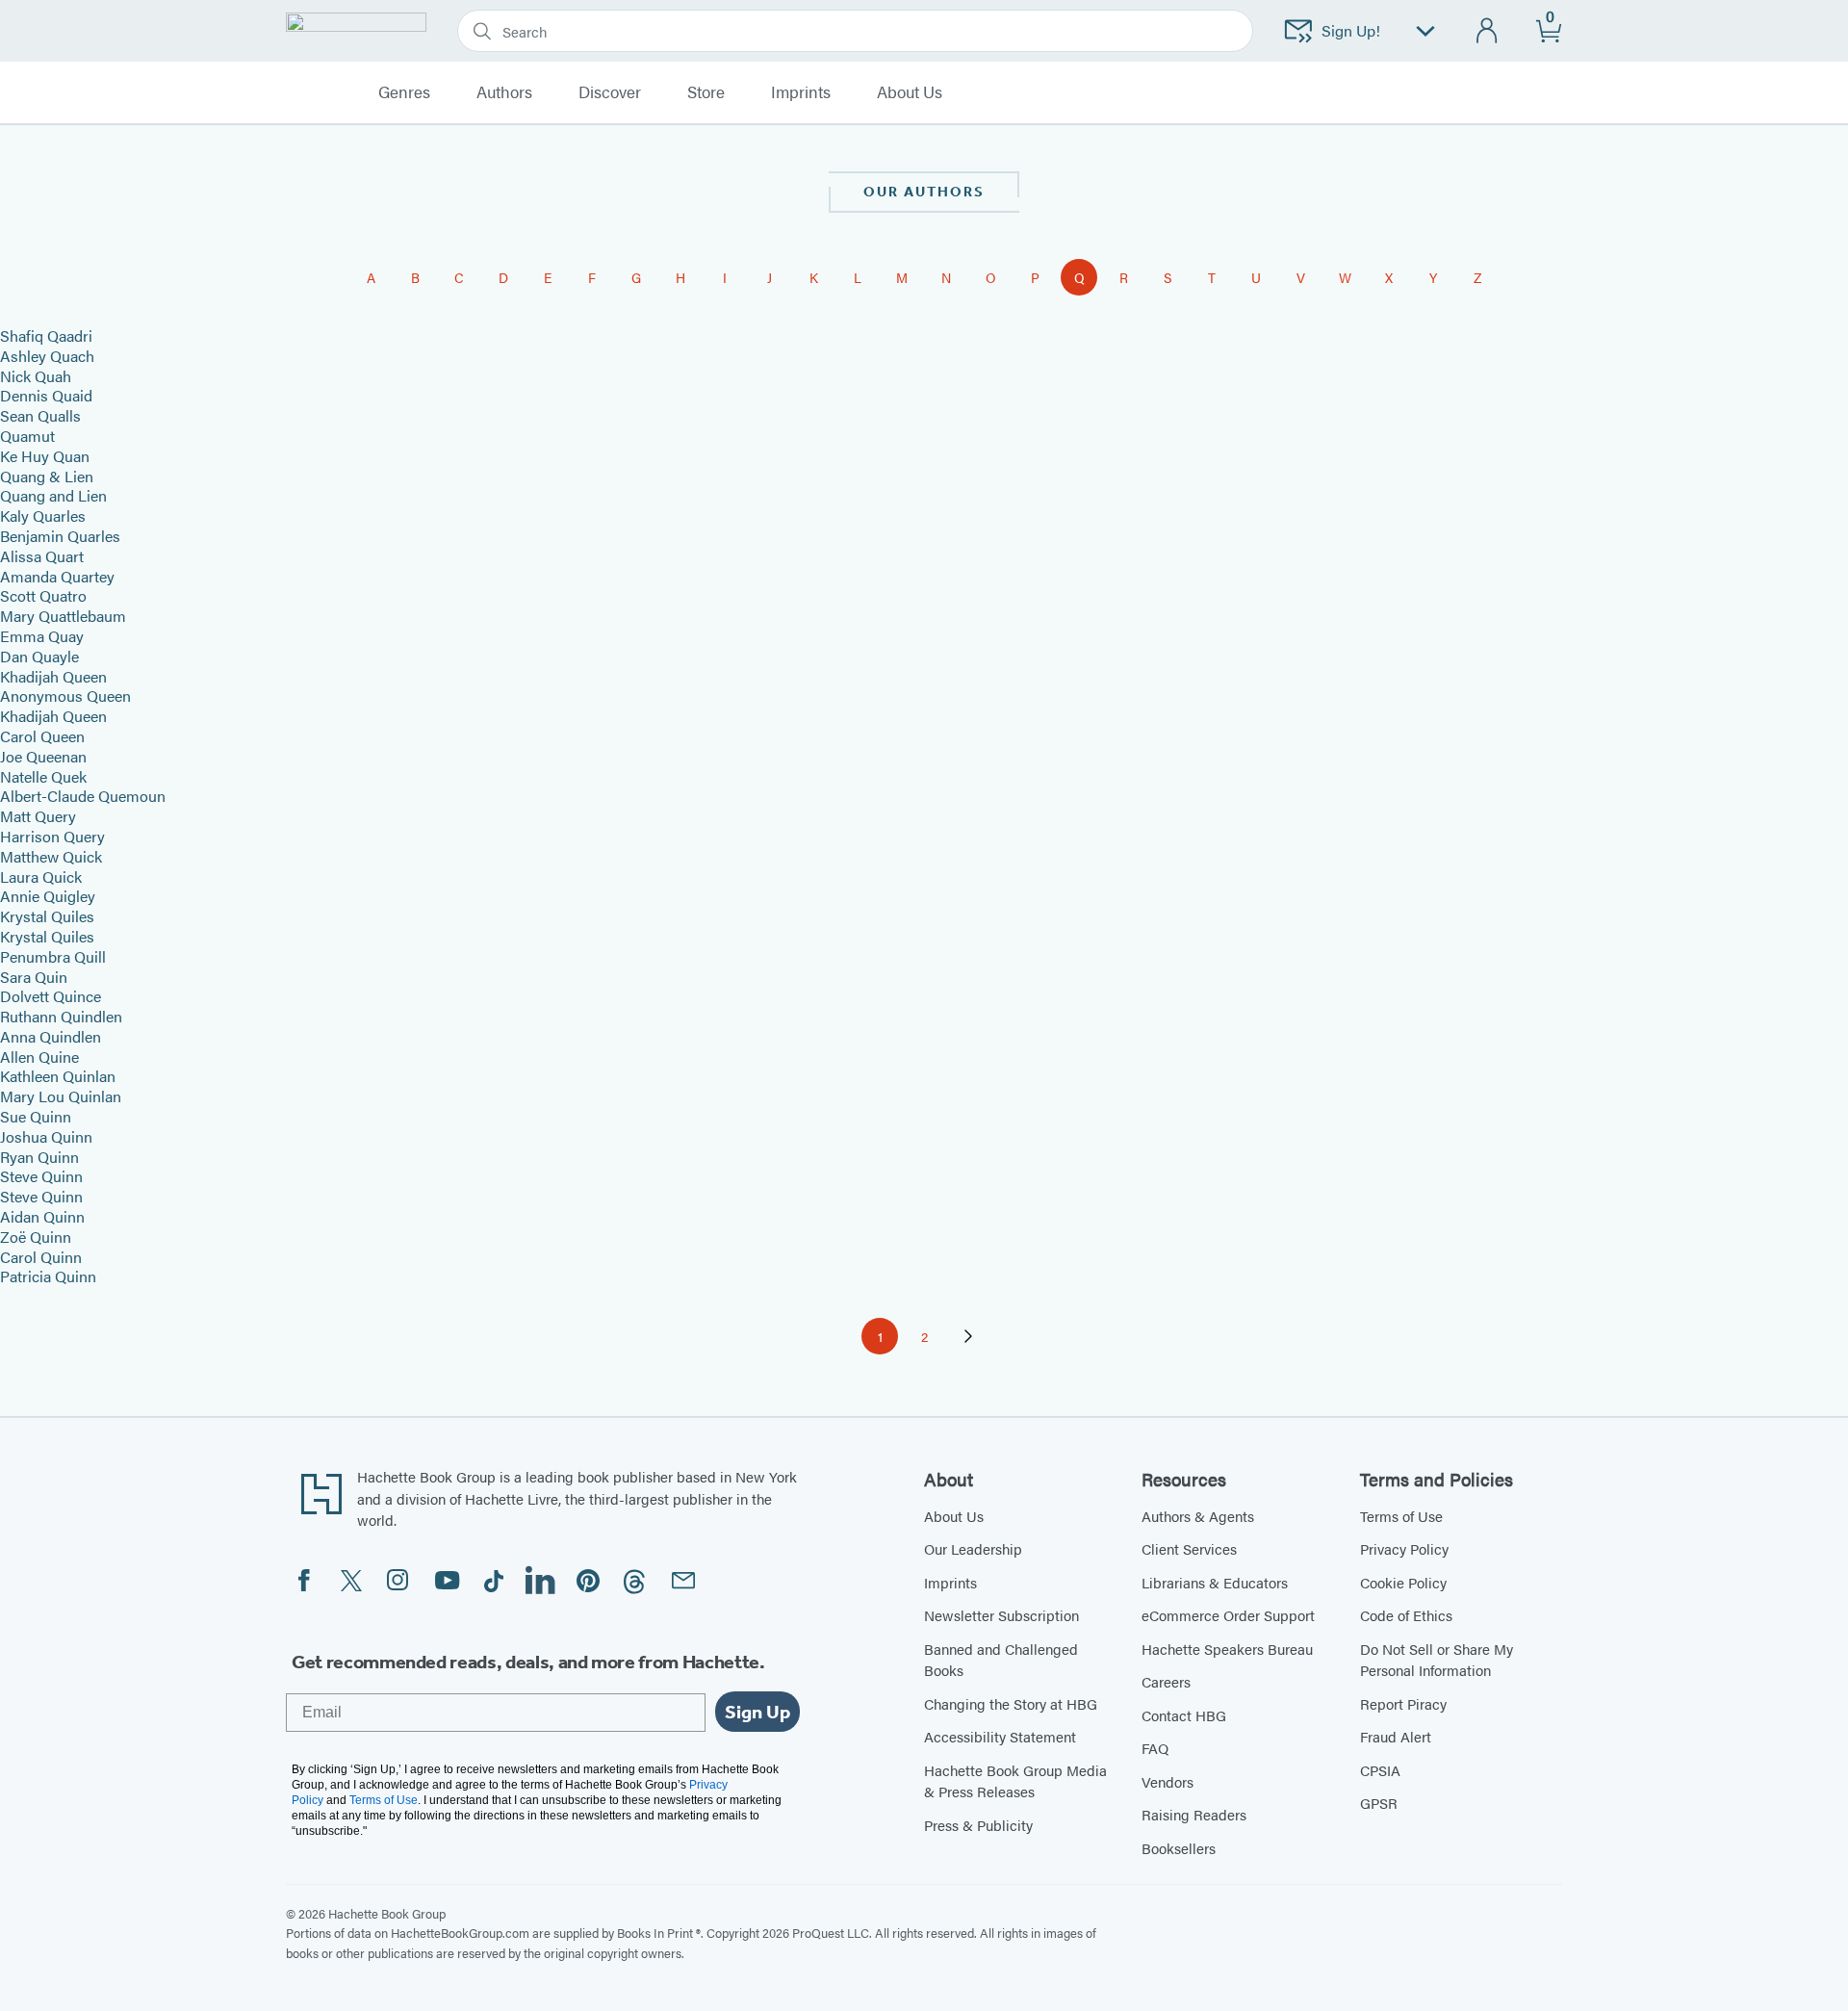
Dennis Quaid (46, 395)
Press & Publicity (978, 1825)
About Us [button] (910, 92)
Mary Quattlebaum (63, 616)
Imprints (801, 92)
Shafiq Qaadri (46, 335)
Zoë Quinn (36, 1237)
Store (706, 92)
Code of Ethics (1406, 1615)
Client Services (1189, 1548)
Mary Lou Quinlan (61, 1096)
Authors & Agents (1198, 1516)
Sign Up (757, 1712)
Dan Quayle (39, 656)
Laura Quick (41, 877)
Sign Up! (1351, 30)
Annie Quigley (48, 896)
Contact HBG (1184, 1715)
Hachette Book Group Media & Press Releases (1015, 1781)
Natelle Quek (43, 776)
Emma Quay (42, 636)
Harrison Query (52, 836)
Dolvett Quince (51, 996)
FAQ (1155, 1748)
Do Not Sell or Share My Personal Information (1437, 1660)
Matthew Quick (51, 856)
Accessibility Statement (1000, 1736)
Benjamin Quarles (60, 536)
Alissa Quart (42, 556)
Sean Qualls (40, 415)
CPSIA (1380, 1770)
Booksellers (1179, 1848)
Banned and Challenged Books (1001, 1660)
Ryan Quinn (39, 1157)
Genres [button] (404, 92)
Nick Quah (36, 376)
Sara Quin (34, 977)
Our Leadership (973, 1548)
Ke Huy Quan (45, 456)
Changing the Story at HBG (1011, 1703)
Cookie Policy (1403, 1582)
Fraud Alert (1396, 1736)
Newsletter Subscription (1001, 1615)
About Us (954, 1516)
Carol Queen (42, 736)
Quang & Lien (47, 476)
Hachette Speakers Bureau (1227, 1649)
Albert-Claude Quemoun (83, 796)
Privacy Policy (1404, 1548)
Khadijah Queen (53, 676)
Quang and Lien (53, 495)
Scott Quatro (43, 595)
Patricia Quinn (48, 1276)
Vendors (1168, 1781)
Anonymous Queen (65, 696)
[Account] (1488, 31)
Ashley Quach (47, 356)
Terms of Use (1401, 1516)
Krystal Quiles (47, 916)
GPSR (1379, 1803)
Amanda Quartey (57, 576)
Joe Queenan (43, 756)
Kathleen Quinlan (58, 1076)
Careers (1166, 1681)
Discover (610, 92)
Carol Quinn (41, 1257)
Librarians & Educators (1215, 1582)
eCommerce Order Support (1228, 1615)
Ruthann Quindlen (61, 1016)
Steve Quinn (41, 1176)
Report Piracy (1403, 1703)
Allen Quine (39, 1057)
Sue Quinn (36, 1116)
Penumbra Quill (53, 956)
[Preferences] (1425, 31)
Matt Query (38, 816)
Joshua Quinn (46, 1136)
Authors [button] (504, 92)
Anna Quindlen (51, 1036)
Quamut (27, 436)
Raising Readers (1194, 1814)
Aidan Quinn (42, 1216)
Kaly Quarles (43, 516)
